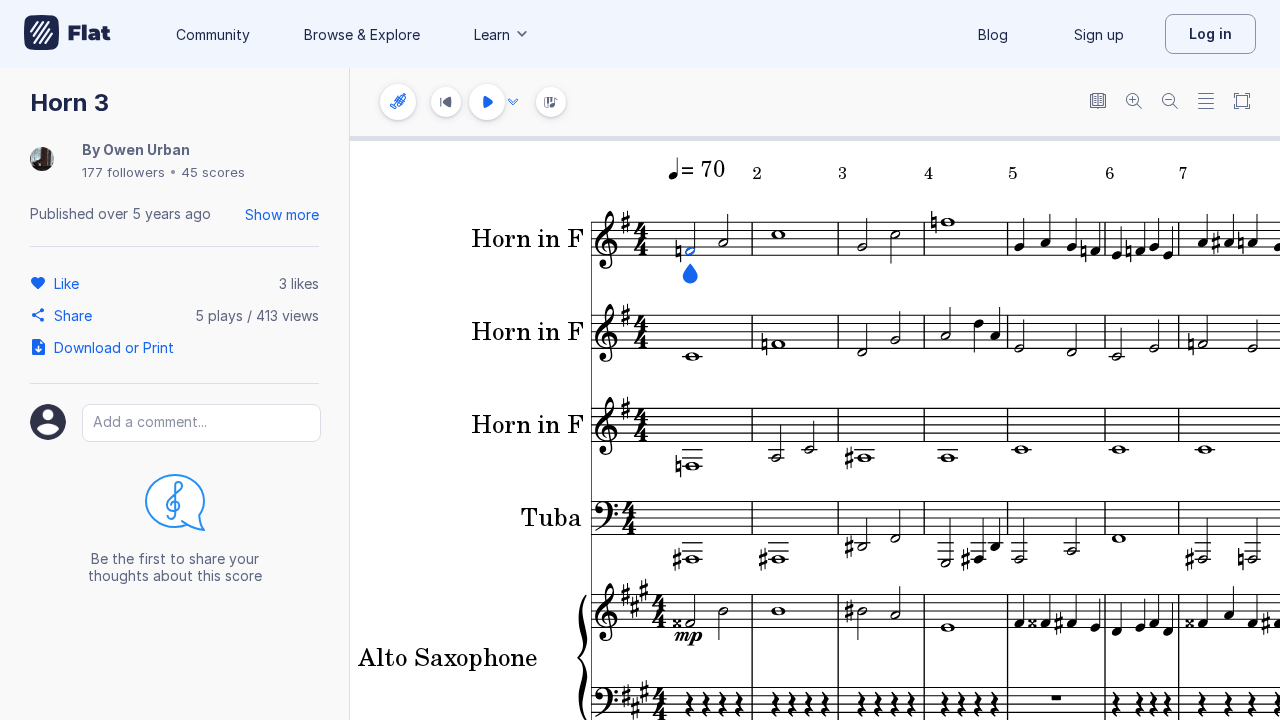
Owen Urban (146, 149)
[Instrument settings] (398, 102)
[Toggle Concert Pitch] (1098, 102)
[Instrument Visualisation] (551, 102)
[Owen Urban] (42, 160)
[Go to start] (446, 102)
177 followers (123, 172)
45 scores (213, 172)
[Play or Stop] (487, 102)
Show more (282, 214)
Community (213, 34)
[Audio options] (513, 102)
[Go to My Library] (67, 34)
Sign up (1099, 34)
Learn (492, 34)
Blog (993, 34)
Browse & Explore (362, 34)
